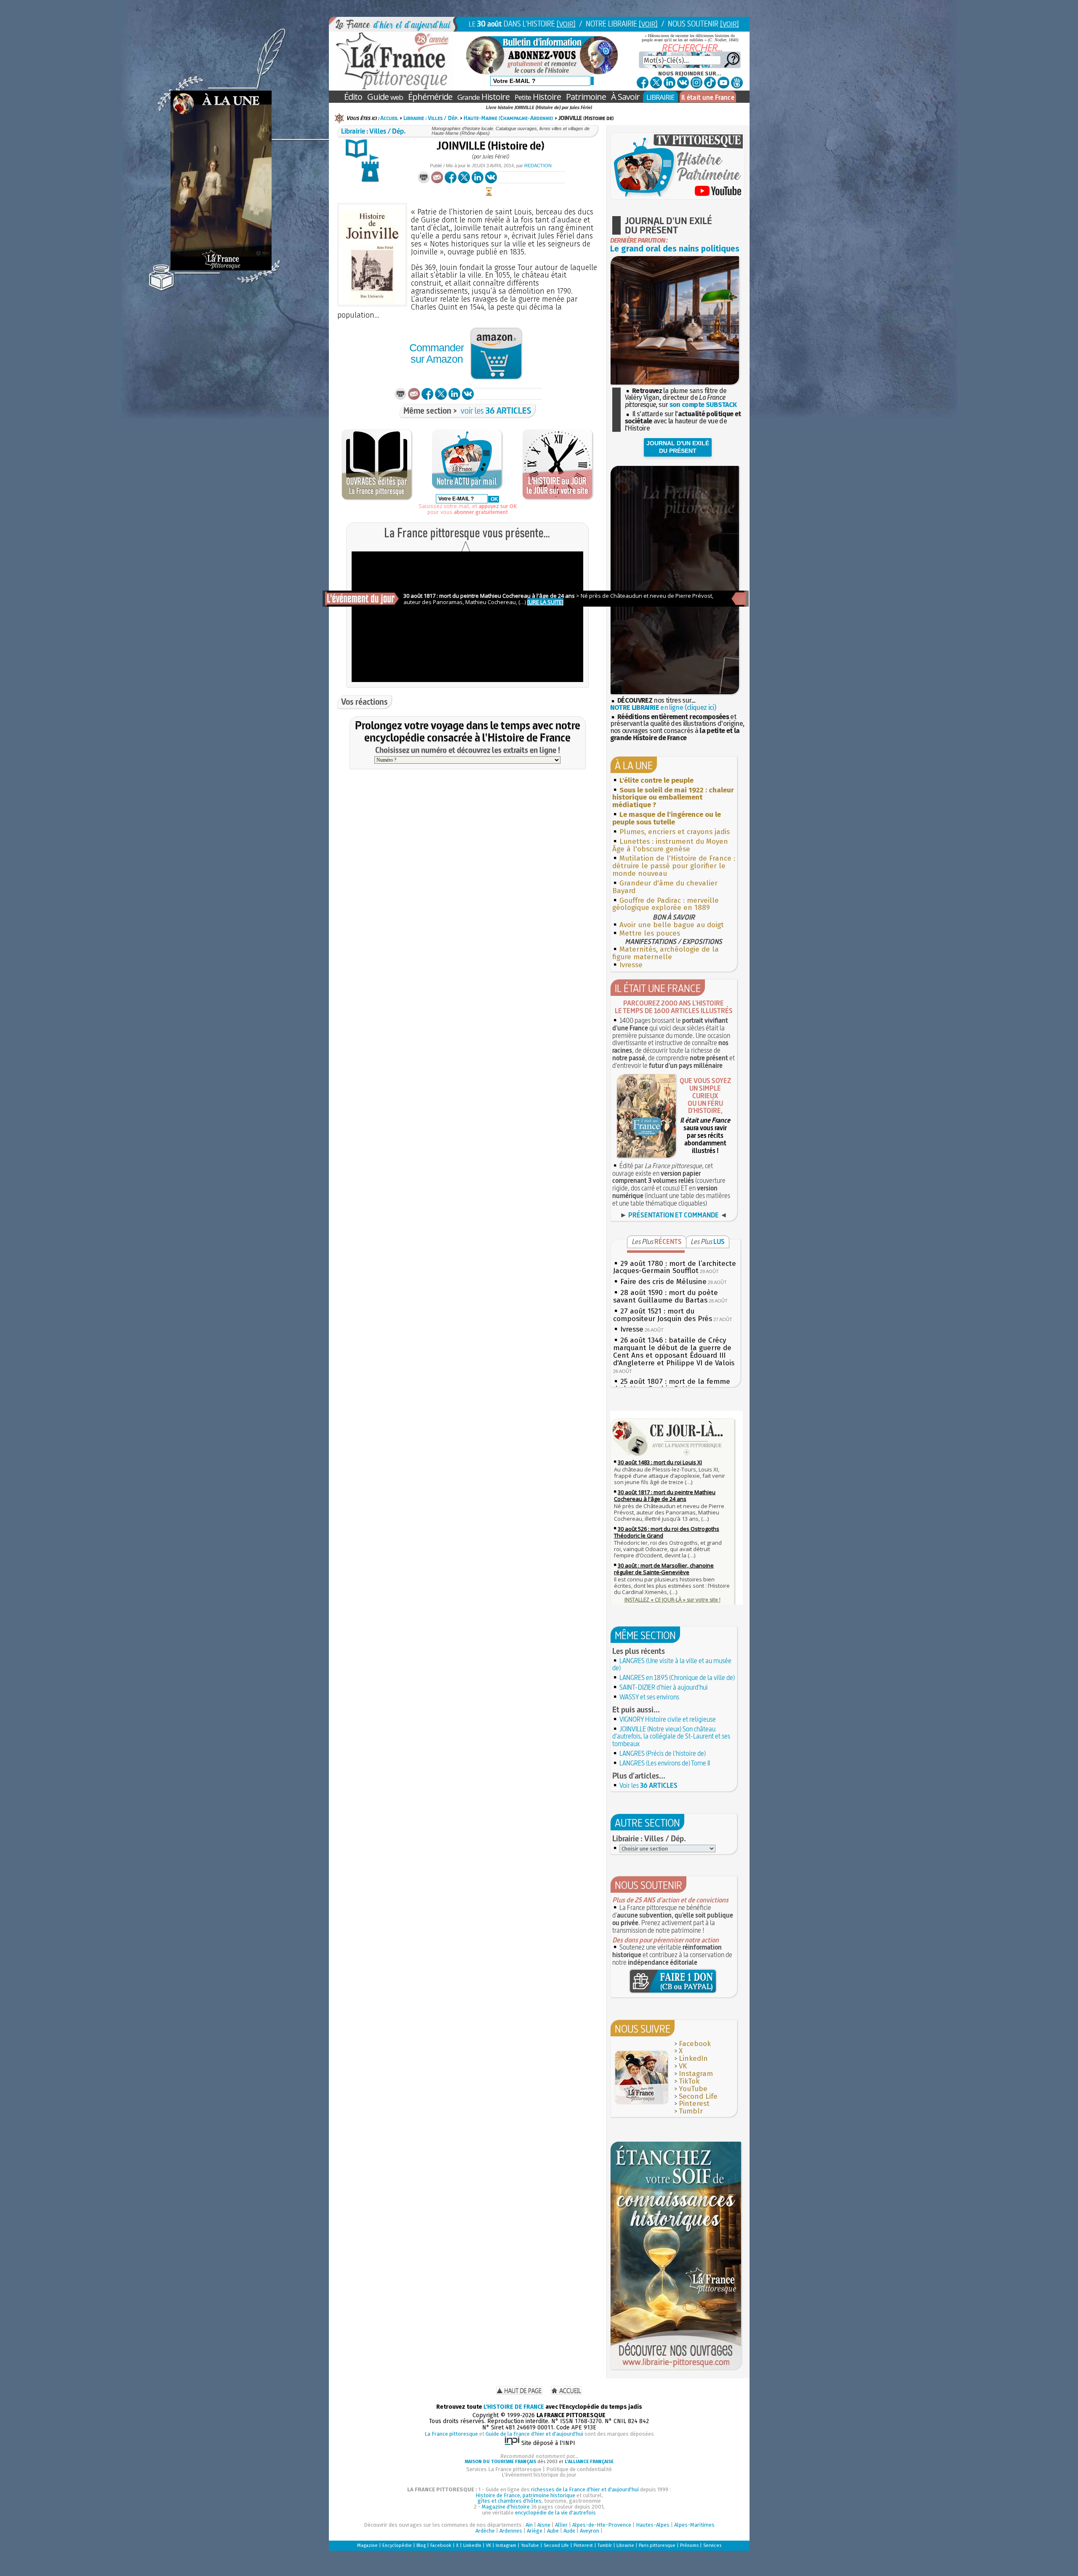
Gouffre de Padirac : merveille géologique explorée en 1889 (666, 904)
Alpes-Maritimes (694, 2525)
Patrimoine (586, 97)
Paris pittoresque (657, 2545)
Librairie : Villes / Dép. (431, 118)
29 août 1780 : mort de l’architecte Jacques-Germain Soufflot (675, 1267)
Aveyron (590, 2531)
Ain (529, 2525)
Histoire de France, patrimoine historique (525, 2495)
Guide (385, 97)
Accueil (389, 118)
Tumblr (691, 2111)
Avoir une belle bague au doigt (672, 925)
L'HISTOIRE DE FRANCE (514, 2407)
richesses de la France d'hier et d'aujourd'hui (585, 2489)
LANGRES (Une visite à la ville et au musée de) (672, 1664)
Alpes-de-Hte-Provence (602, 2525)
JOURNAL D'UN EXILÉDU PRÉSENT (678, 447)
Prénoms (689, 2545)
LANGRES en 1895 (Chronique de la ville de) (677, 1677)
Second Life (698, 2096)
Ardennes (511, 2531)
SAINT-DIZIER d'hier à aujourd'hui (664, 1687)
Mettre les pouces (650, 933)
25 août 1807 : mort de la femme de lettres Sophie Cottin (672, 1385)
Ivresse (631, 965)
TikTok (689, 2081)
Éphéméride (430, 97)
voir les (496, 411)
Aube (553, 2531)
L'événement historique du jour (539, 2475)
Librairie (625, 2545)
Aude (569, 2531)
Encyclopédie (397, 2545)
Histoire (483, 97)
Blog (421, 2545)
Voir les (648, 1785)
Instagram (696, 2074)
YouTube (693, 2089)
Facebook (695, 2044)
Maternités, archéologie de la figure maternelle (666, 953)
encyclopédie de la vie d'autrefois (555, 2513)
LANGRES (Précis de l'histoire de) (663, 1753)
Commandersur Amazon (436, 353)
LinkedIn (693, 2058)
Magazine (367, 2545)
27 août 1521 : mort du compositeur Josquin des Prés (663, 1315)
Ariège (535, 2531)
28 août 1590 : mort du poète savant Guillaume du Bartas (666, 1296)
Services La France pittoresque (504, 2469)
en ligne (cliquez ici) (663, 708)
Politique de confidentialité (579, 2469)
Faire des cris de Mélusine (663, 1282)
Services (712, 2545)
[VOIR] (566, 24)
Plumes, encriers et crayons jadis (675, 832)
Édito (353, 97)
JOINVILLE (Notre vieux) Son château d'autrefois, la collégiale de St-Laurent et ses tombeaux (671, 1736)
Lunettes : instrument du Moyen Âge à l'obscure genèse (670, 845)
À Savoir (625, 97)
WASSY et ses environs (649, 1697)
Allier (561, 2525)
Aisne (544, 2525)
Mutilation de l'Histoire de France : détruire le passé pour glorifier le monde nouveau (674, 866)
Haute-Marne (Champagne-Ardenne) (508, 118)
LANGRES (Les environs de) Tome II (665, 1763)
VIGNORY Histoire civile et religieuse (668, 1719)
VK (683, 2066)
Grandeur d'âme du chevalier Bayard (665, 887)
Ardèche (485, 2531)
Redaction (538, 166)
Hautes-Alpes (653, 2525)
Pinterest (694, 2104)
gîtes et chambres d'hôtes (510, 2501)
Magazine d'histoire (506, 2507)
